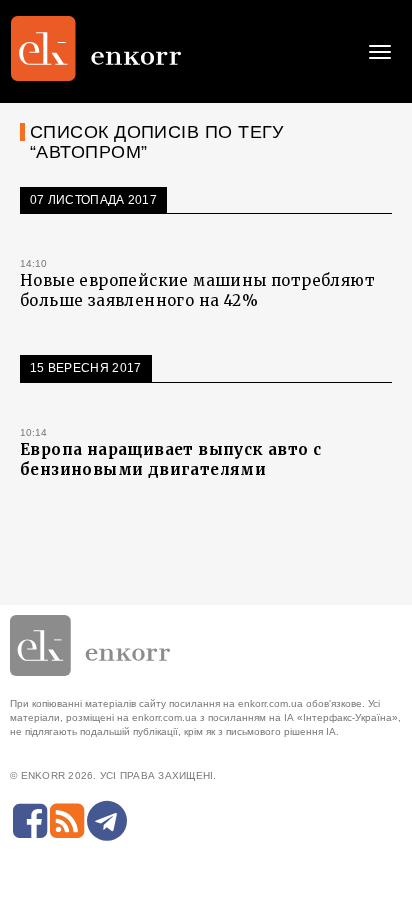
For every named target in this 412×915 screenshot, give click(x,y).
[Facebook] (30, 821)
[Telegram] (107, 821)
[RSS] (67, 821)
